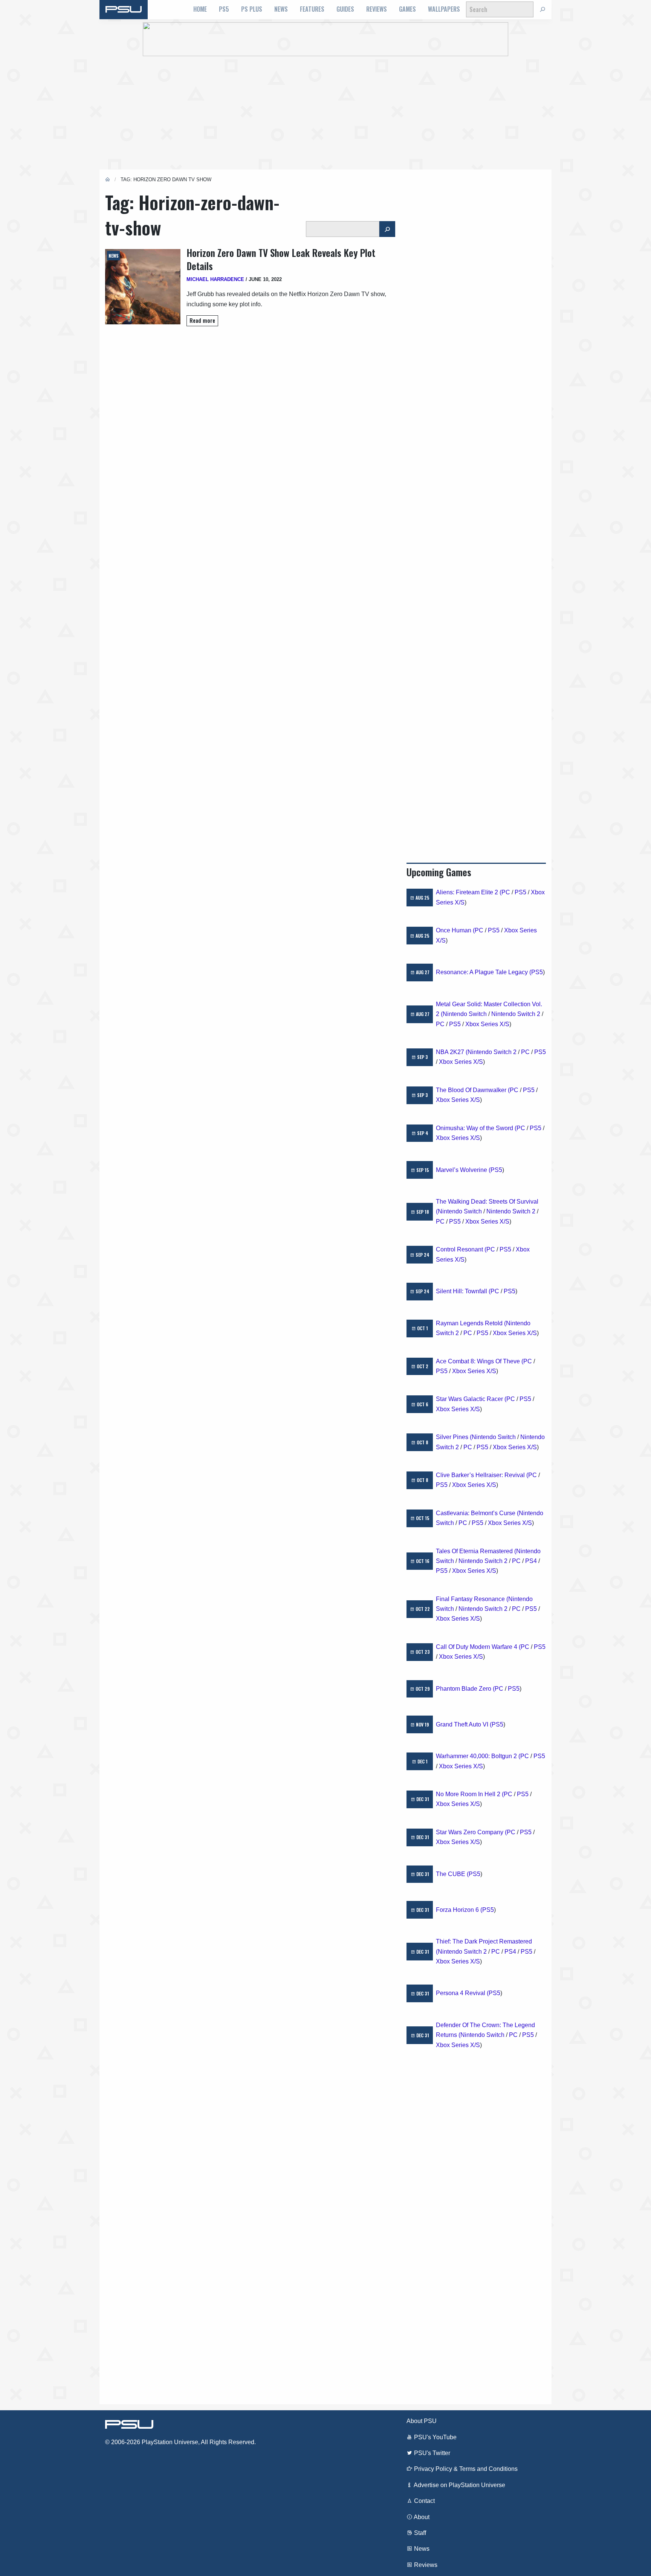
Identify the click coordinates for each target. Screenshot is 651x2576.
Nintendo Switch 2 (516, 1014)
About (421, 2517)
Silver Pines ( (454, 1437)
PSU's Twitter (431, 2453)
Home (200, 9)
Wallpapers (444, 9)
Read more (202, 320)
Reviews (377, 9)
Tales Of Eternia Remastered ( (476, 1551)
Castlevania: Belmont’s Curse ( (477, 1513)
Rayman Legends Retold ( (471, 1323)
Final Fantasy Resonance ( (472, 1599)
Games (407, 9)
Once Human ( (455, 930)
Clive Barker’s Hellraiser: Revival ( (482, 1475)
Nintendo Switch (465, 1014)
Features (312, 9)
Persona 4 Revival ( (462, 1993)
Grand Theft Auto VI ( (464, 1724)
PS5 (224, 9)
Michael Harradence (215, 279)
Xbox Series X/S (487, 1024)
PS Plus (252, 9)
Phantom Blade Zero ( (465, 1689)
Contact (424, 2501)
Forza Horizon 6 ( (459, 1910)
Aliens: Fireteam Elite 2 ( (469, 892)
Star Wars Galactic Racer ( (471, 1399)
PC (506, 892)
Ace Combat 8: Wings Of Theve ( (480, 1361)
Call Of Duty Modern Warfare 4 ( (478, 1647)
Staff (419, 2533)
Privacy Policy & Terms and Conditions (465, 2469)
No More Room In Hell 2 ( (470, 1794)
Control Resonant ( (461, 1249)
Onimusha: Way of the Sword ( (476, 1128)
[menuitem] (200, 9)
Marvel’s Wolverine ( (463, 1170)
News (281, 9)
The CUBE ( (452, 1874)
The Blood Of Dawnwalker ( (473, 1090)
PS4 (531, 1561)
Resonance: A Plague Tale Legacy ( (484, 972)
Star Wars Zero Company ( (471, 1832)
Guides (345, 9)
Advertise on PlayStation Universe (459, 2485)
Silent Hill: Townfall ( (463, 1291)
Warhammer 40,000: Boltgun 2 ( (478, 1756)
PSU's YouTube (435, 2437)
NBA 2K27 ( (452, 1052)
